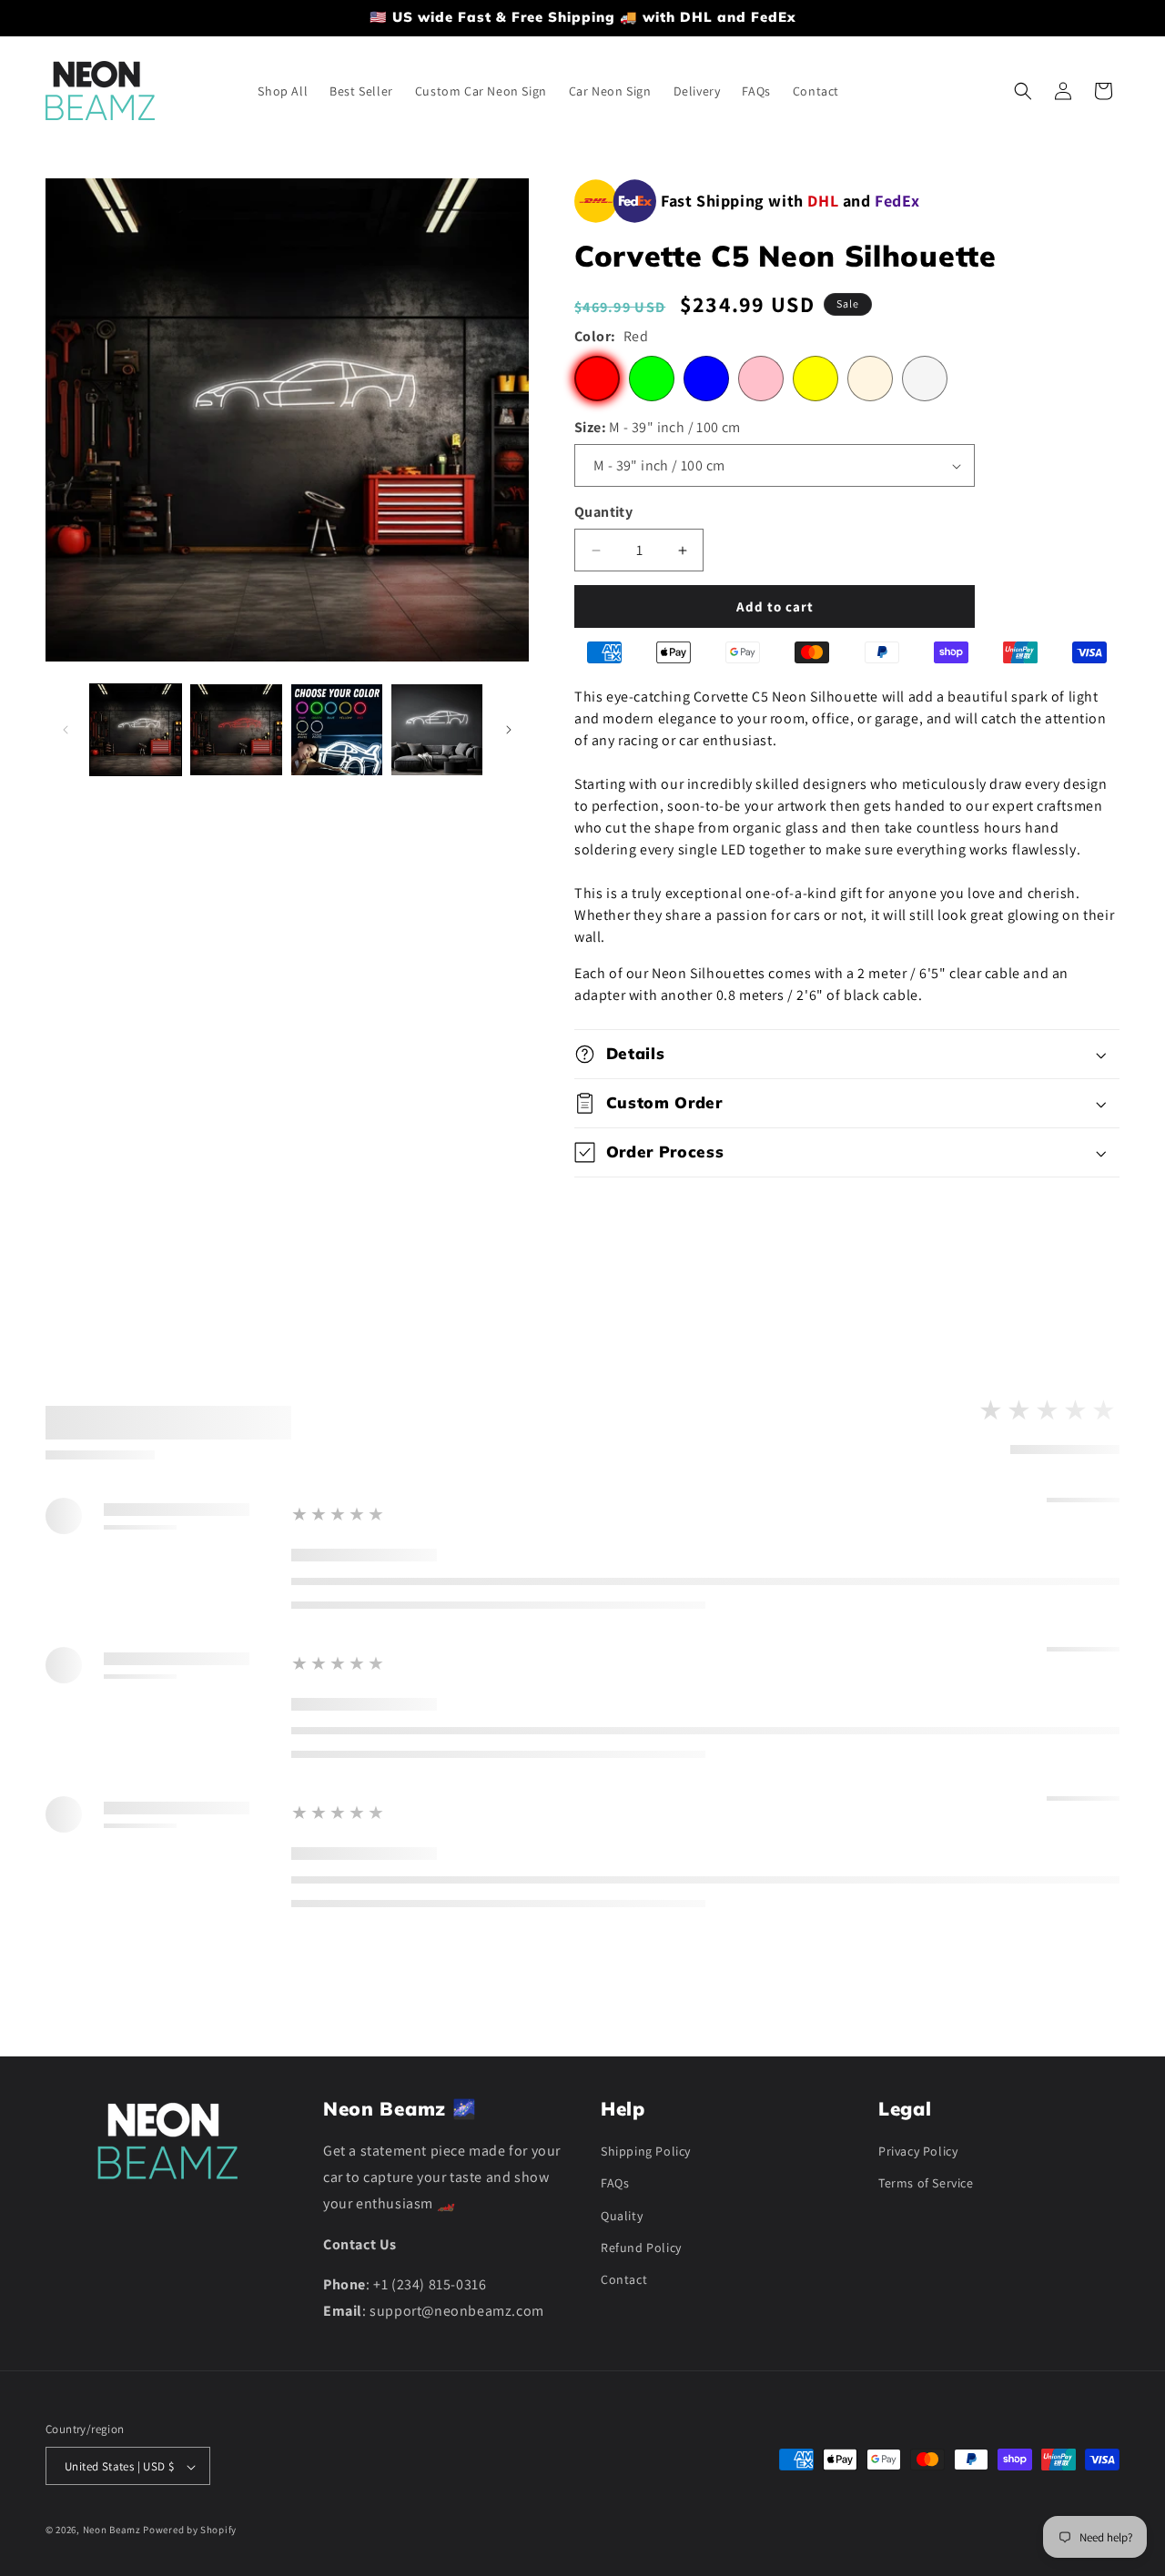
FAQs (615, 2184)
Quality (622, 2216)
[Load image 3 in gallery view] (337, 730)
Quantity (603, 512)
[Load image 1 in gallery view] (136, 730)
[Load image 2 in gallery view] (236, 730)
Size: (658, 427)
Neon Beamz (112, 2531)
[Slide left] (66, 730)
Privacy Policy (918, 2151)
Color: (611, 336)
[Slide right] (509, 730)
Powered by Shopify (190, 2531)
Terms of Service (926, 2184)
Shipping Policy (646, 2151)
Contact (624, 2279)
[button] (1023, 91)
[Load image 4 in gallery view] (437, 730)
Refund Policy (641, 2248)
